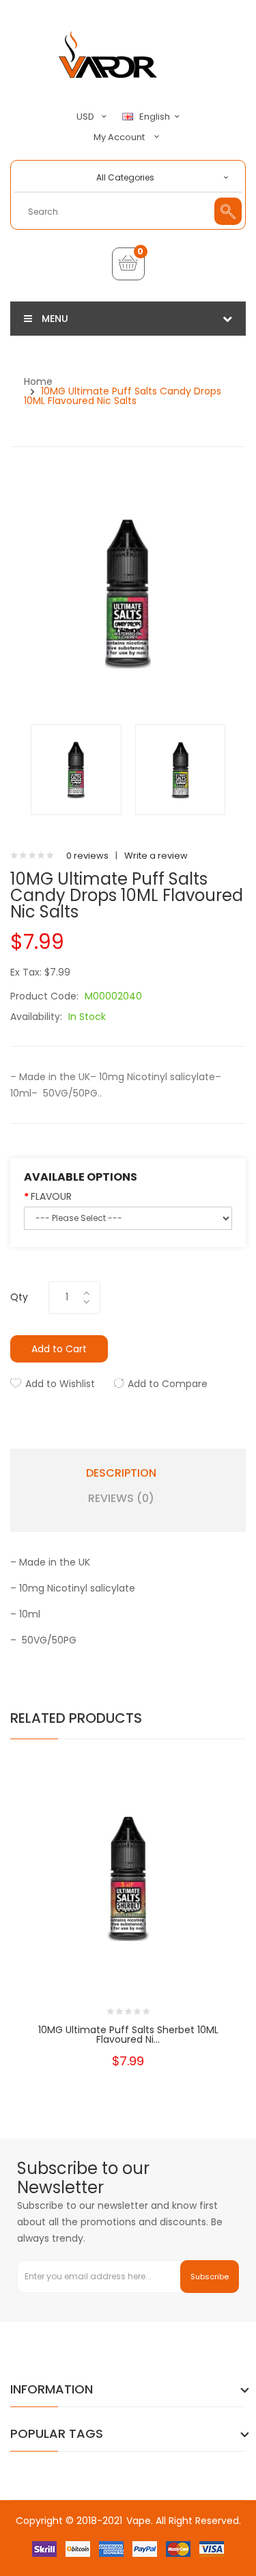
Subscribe (210, 2277)
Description (121, 1473)
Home (38, 381)
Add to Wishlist (60, 1384)
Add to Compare (168, 1384)
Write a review (156, 856)
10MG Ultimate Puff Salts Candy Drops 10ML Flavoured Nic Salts (123, 396)
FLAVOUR (51, 1196)
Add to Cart (59, 1349)
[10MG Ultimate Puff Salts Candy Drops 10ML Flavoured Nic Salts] (76, 769)
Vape (139, 2521)
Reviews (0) (121, 1499)
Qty (19, 1297)
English (156, 117)
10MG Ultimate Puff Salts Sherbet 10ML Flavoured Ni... (128, 2035)
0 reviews (87, 856)
